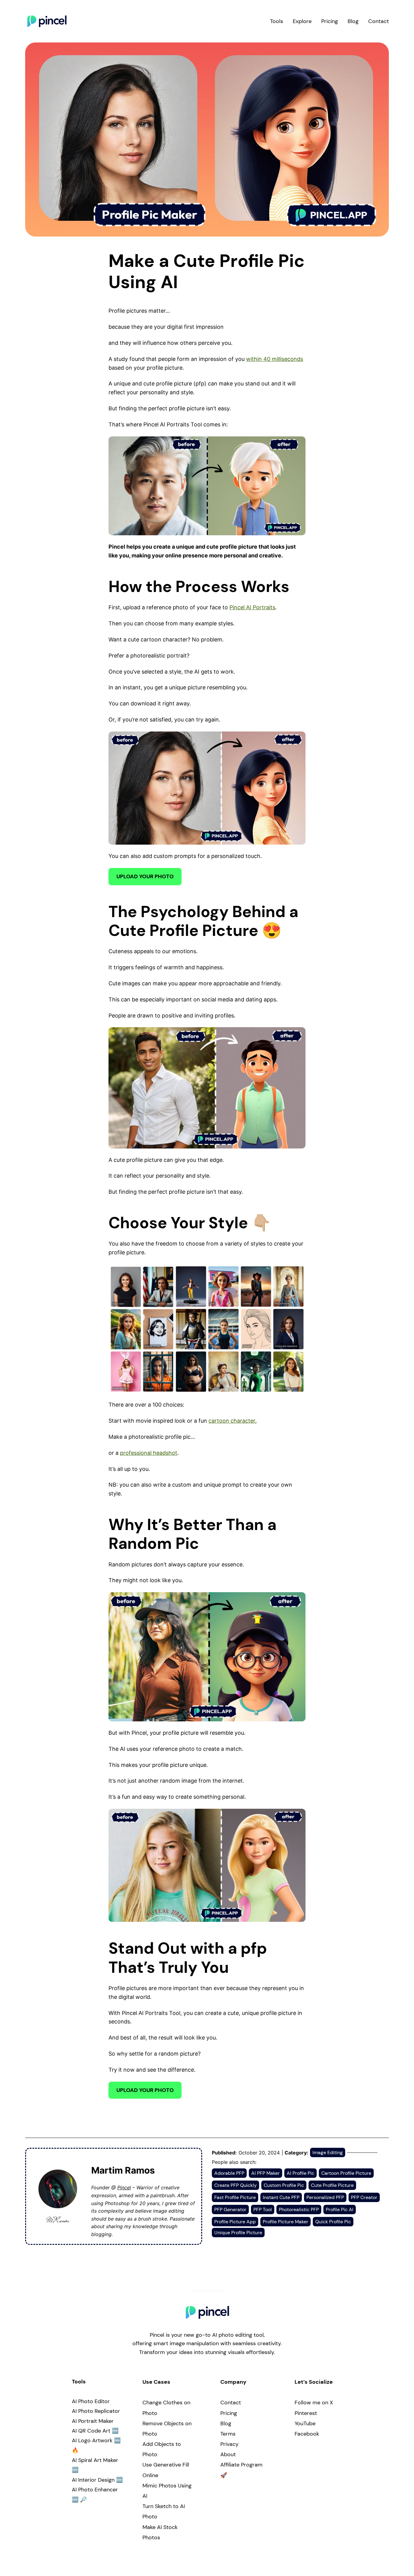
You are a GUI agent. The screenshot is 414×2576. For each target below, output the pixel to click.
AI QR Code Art (91, 2431)
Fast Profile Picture (235, 2197)
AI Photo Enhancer (95, 2490)
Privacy (229, 2444)
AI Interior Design (93, 2480)
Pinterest (306, 2413)
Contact (231, 2403)
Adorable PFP (229, 2173)
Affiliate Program (241, 2465)
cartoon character (232, 1421)
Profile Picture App (235, 2222)
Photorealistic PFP (299, 2209)
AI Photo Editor (91, 2401)
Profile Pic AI (340, 2209)
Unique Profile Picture (238, 2233)
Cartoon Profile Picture (346, 2173)
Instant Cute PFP (281, 2197)
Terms (228, 2434)
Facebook (307, 2434)
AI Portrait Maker (93, 2421)
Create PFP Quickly (235, 2185)
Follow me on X (314, 2403)
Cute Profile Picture (332, 2185)
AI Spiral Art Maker (95, 2460)
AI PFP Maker (265, 2173)
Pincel (124, 2188)
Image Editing (328, 2152)
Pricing (229, 2413)
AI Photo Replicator (96, 2411)
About (228, 2454)
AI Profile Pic (300, 2173)
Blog (226, 2423)
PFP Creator (364, 2197)
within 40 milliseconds (275, 359)
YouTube (305, 2423)
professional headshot (149, 1453)
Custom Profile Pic (284, 2185)
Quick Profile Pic (333, 2222)
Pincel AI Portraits (252, 607)
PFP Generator (230, 2209)
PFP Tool (263, 2209)
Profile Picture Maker (285, 2222)
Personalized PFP (325, 2197)
